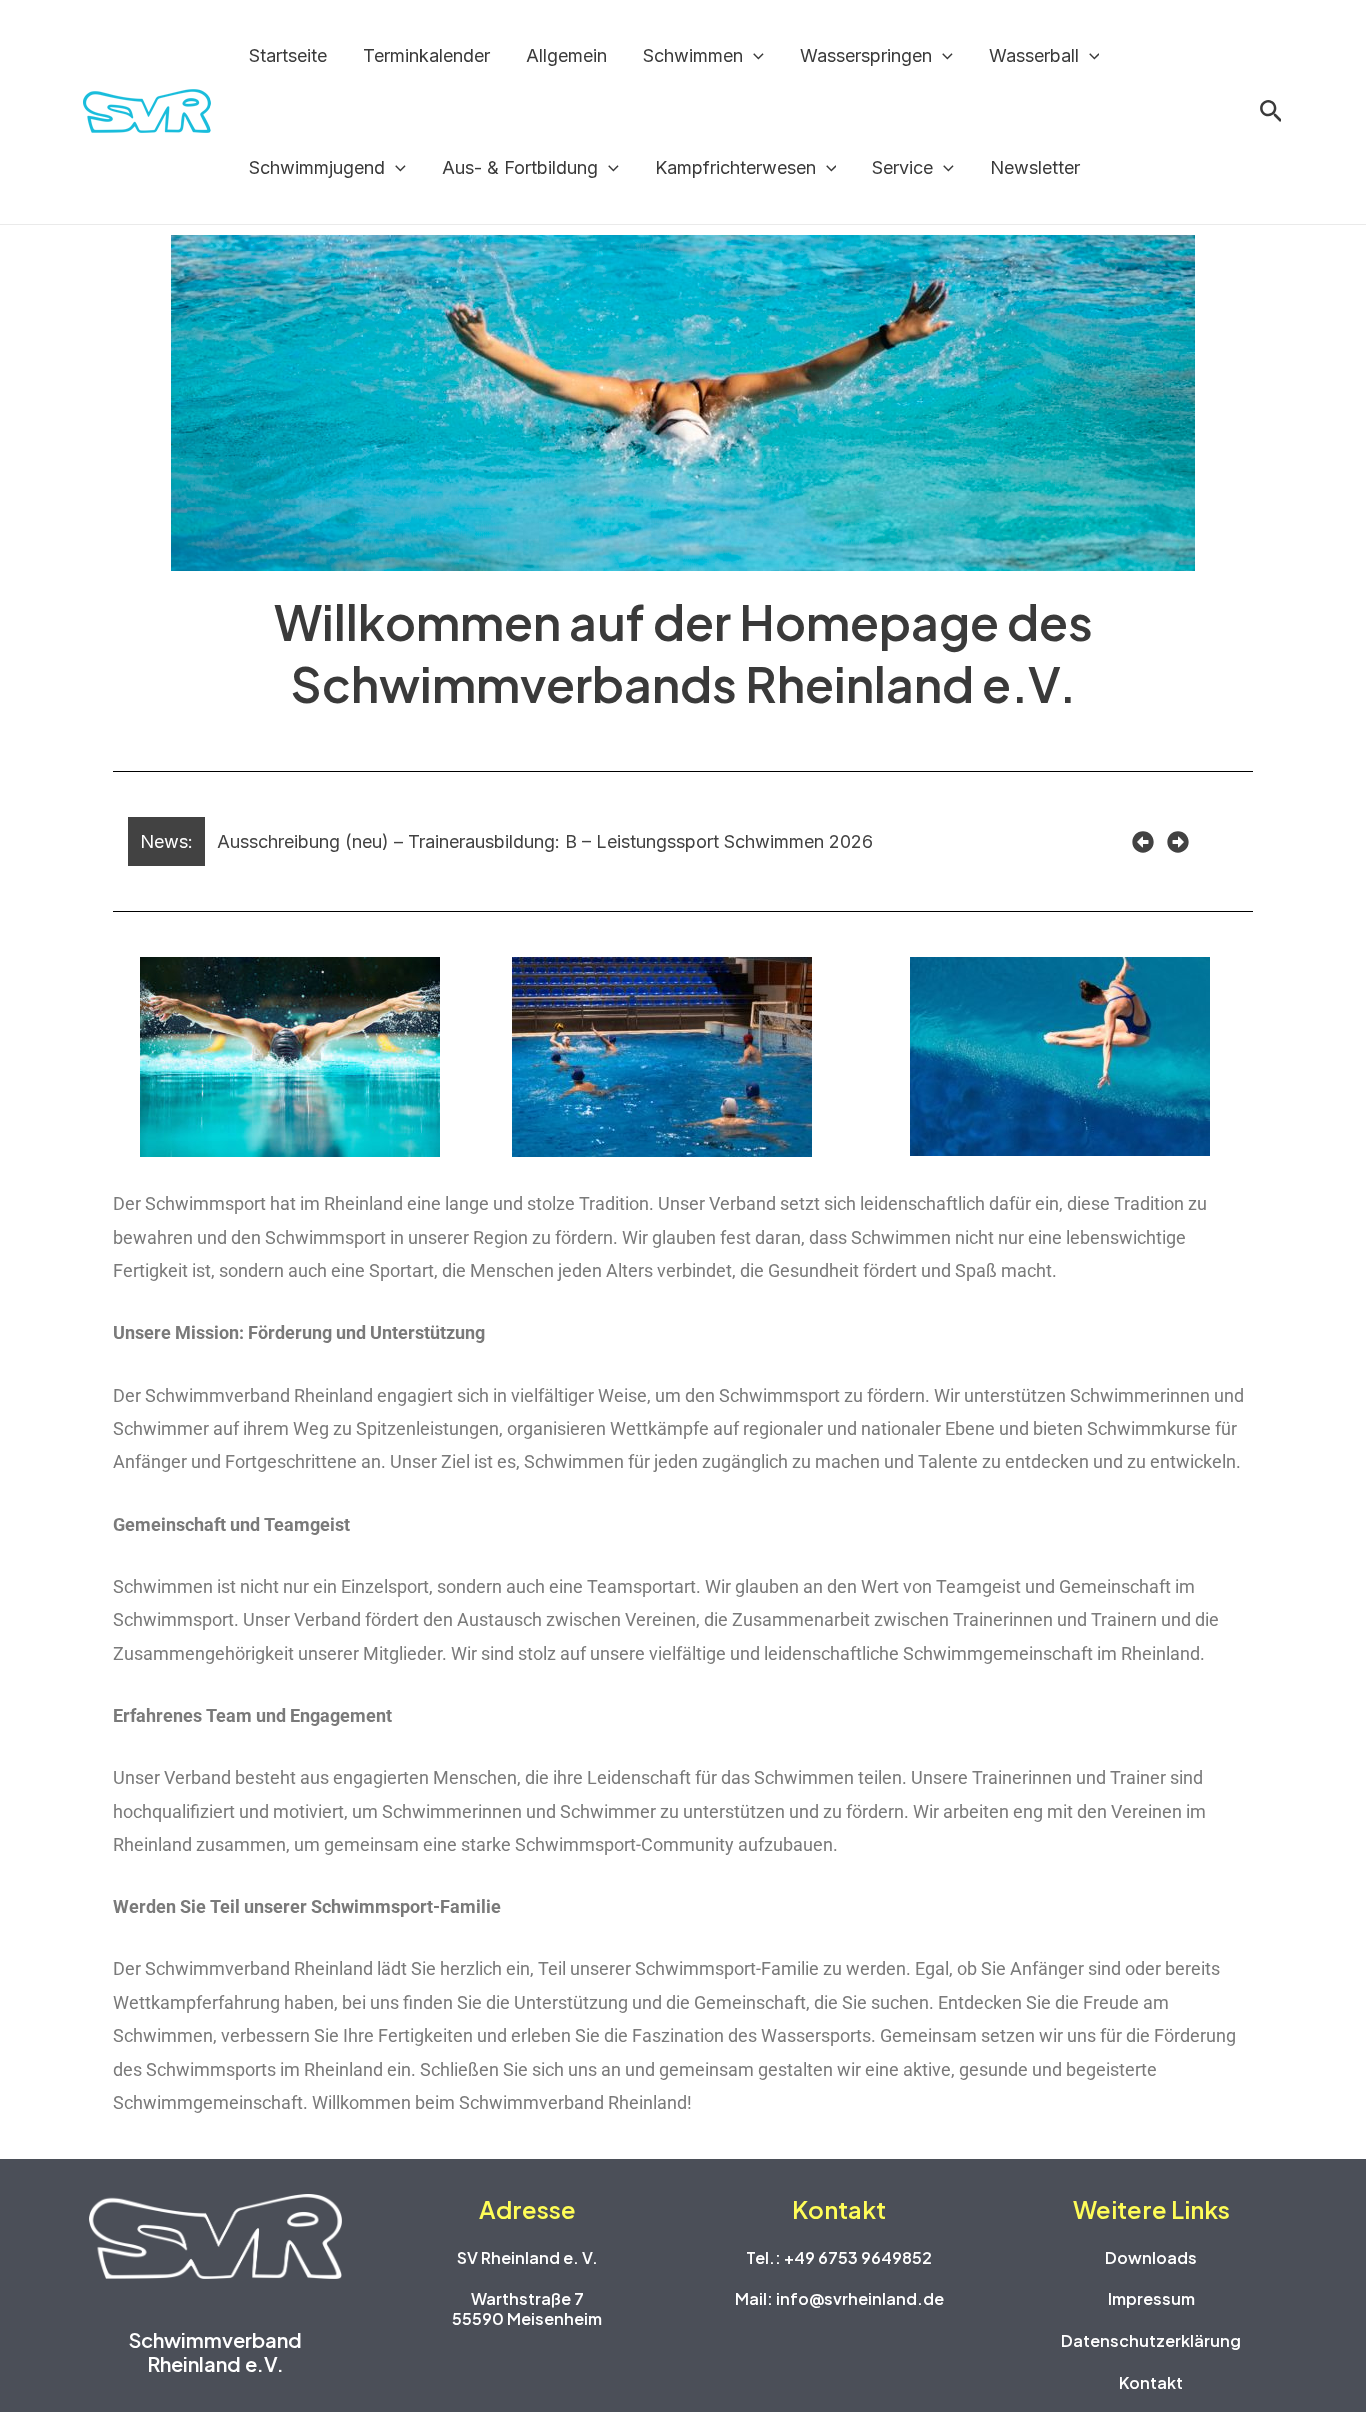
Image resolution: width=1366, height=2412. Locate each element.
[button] (753, 56)
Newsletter (1035, 167)
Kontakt (1151, 2382)
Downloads (1151, 2257)
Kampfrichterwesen (735, 167)
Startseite (288, 55)
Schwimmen (693, 55)
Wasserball (1034, 55)
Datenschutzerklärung (1151, 2340)
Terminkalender (426, 55)
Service (902, 167)
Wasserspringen (866, 55)
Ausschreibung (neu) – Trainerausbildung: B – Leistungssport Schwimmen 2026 (545, 841)
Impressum (1151, 2298)
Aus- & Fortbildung (520, 167)
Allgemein (566, 55)
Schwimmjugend (317, 167)
